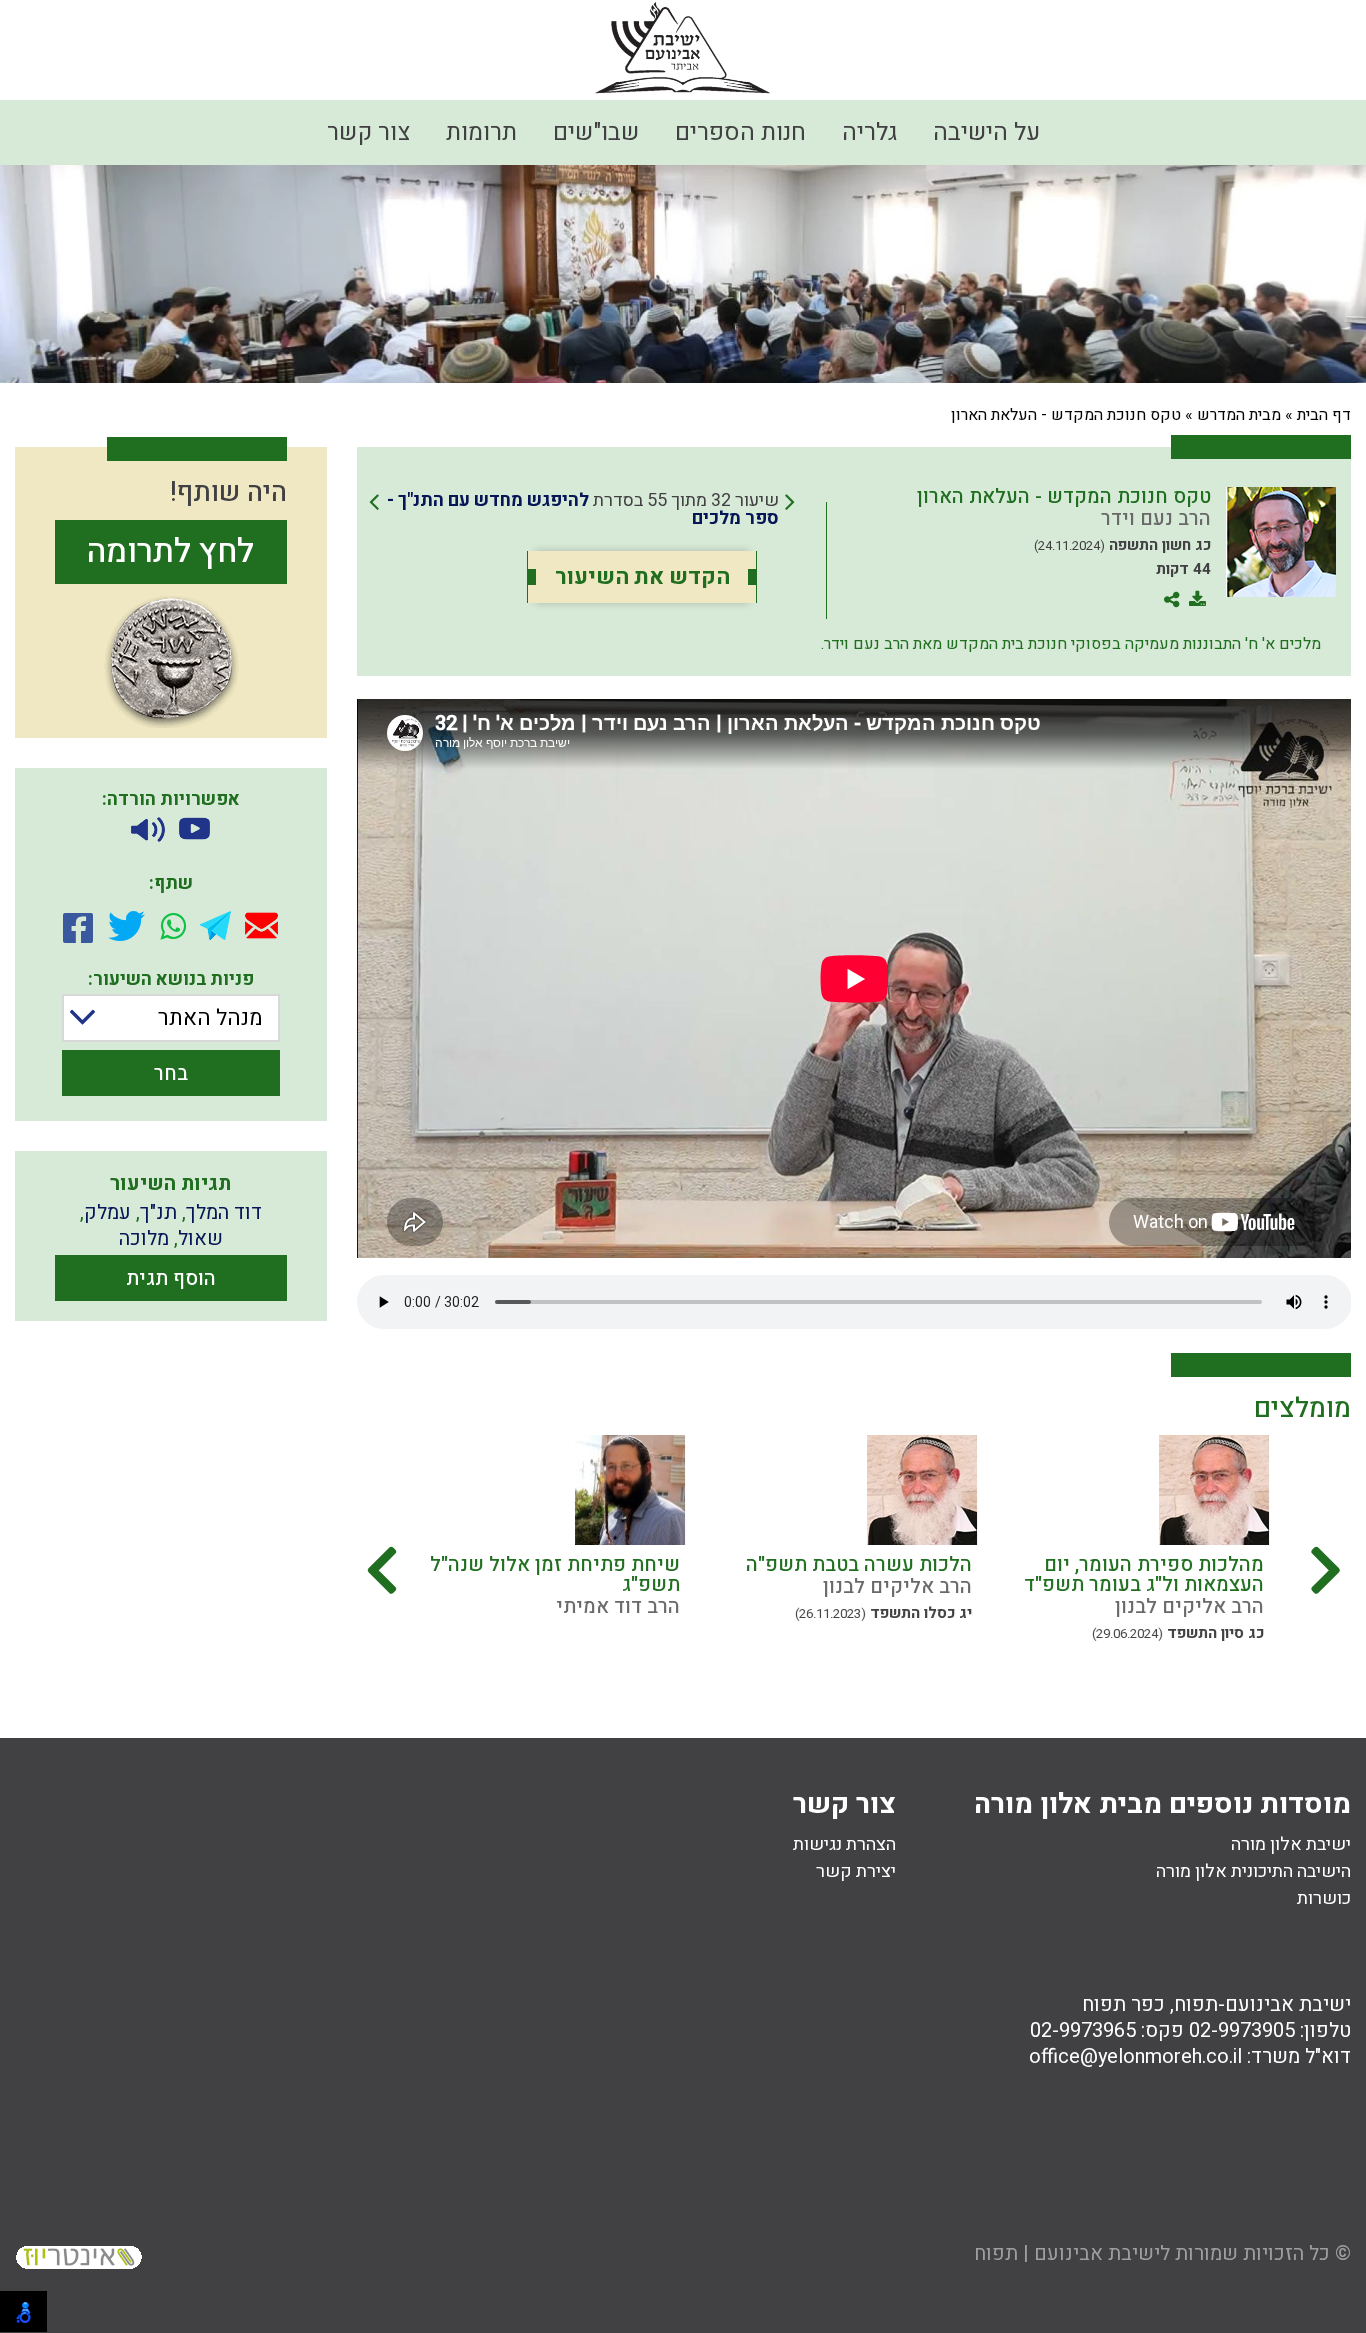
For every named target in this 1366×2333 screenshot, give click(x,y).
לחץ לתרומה (170, 551)
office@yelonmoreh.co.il (1135, 2056)
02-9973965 (1083, 2030)
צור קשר (368, 132)
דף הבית (1324, 415)
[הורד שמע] (148, 830)
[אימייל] (261, 925)
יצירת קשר (856, 1871)
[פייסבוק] (78, 926)
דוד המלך (224, 1212)
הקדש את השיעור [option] (642, 577)
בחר (171, 1073)
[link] (582, 510)
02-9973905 (1242, 2030)
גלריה (869, 132)
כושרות (1324, 1898)
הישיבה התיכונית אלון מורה (1253, 1871)
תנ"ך (158, 1212)
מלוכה (144, 1238)
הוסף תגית (171, 1278)
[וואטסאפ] (173, 926)
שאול (200, 1238)
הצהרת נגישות (844, 1844)
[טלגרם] (215, 925)
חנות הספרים (740, 132)
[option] (1145, 1557)
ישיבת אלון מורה (1291, 1844)
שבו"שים (596, 132)
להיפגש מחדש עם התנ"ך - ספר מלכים (583, 509)
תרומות (481, 132)
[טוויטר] (126, 926)
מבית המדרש (1239, 415)
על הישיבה (986, 132)
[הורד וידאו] (194, 830)
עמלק (107, 1212)
